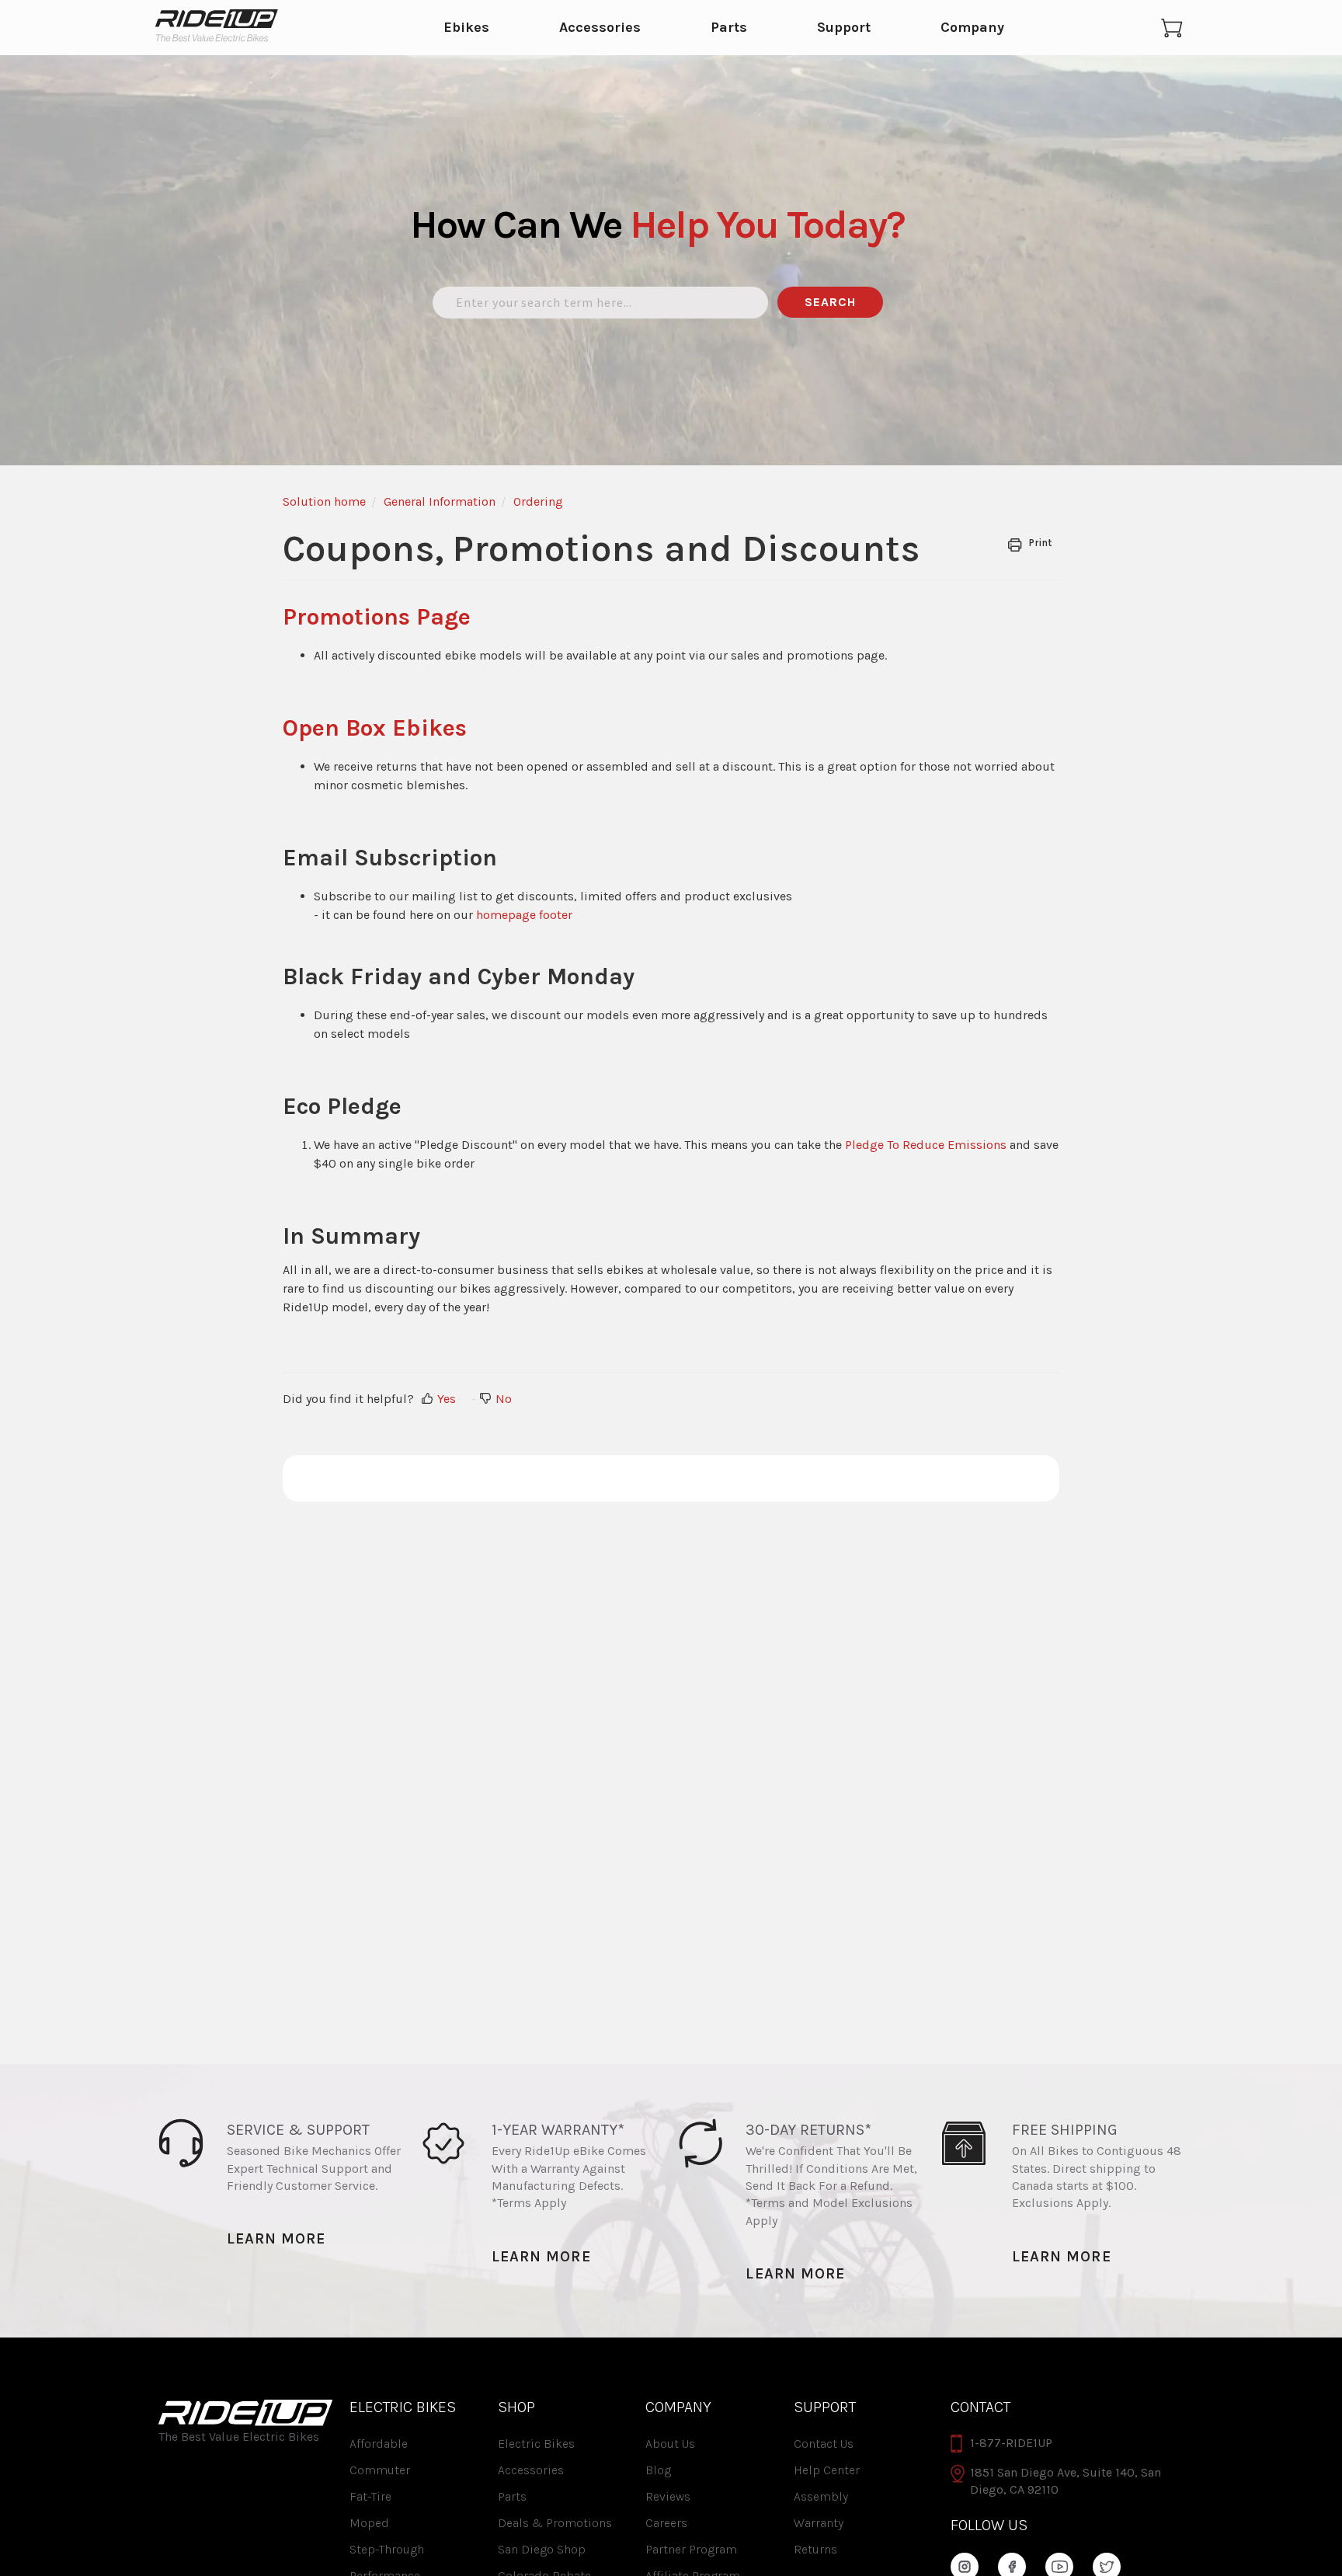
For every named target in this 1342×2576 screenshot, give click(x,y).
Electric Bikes (536, 2444)
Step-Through (387, 2549)
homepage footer (524, 915)
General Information (440, 501)
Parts (729, 28)
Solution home (324, 501)
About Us (670, 2444)
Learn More (276, 2238)
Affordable (379, 2444)
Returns (815, 2549)
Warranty (819, 2523)
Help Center (827, 2470)
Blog (658, 2470)
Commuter (380, 2470)
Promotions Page (377, 617)
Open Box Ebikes (375, 728)
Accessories (600, 28)
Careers (666, 2523)
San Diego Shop (542, 2549)
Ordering (538, 501)
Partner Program (691, 2549)
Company (972, 28)
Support (844, 28)
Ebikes (466, 28)
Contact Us (824, 2444)
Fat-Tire (370, 2496)
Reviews (668, 2496)
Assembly (821, 2496)
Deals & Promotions (555, 2523)
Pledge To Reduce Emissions (926, 1145)
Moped (369, 2523)
